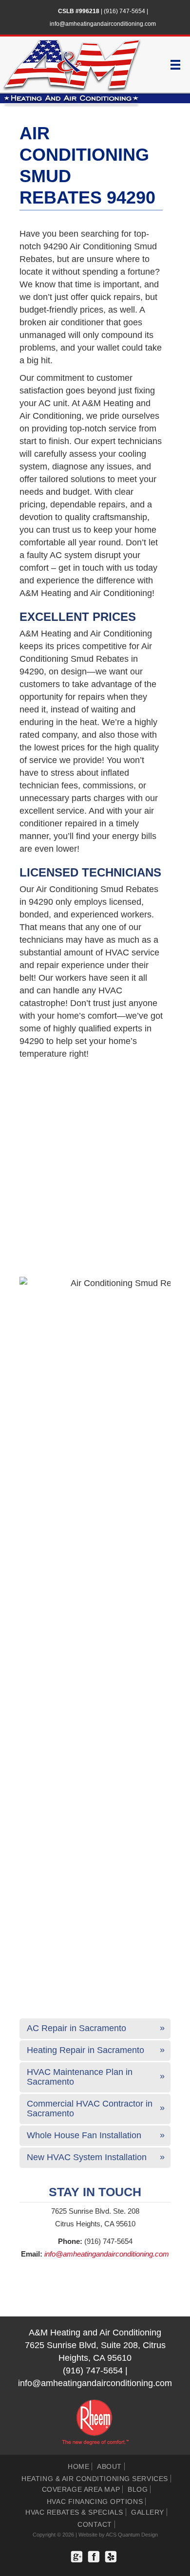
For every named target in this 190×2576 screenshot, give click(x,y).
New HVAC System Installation (87, 2157)
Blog (138, 2489)
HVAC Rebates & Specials (74, 2512)
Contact (95, 2524)
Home (78, 2466)
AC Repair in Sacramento (76, 2028)
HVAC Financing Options (95, 2501)
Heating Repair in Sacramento (85, 2050)
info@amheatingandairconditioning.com (103, 24)
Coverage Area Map (81, 2489)
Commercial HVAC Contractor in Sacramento (90, 2109)
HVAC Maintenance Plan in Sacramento (80, 2077)
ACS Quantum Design (132, 2535)
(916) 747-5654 (124, 11)
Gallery (148, 2512)
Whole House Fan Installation (84, 2135)
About (109, 2466)
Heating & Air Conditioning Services (95, 2479)
